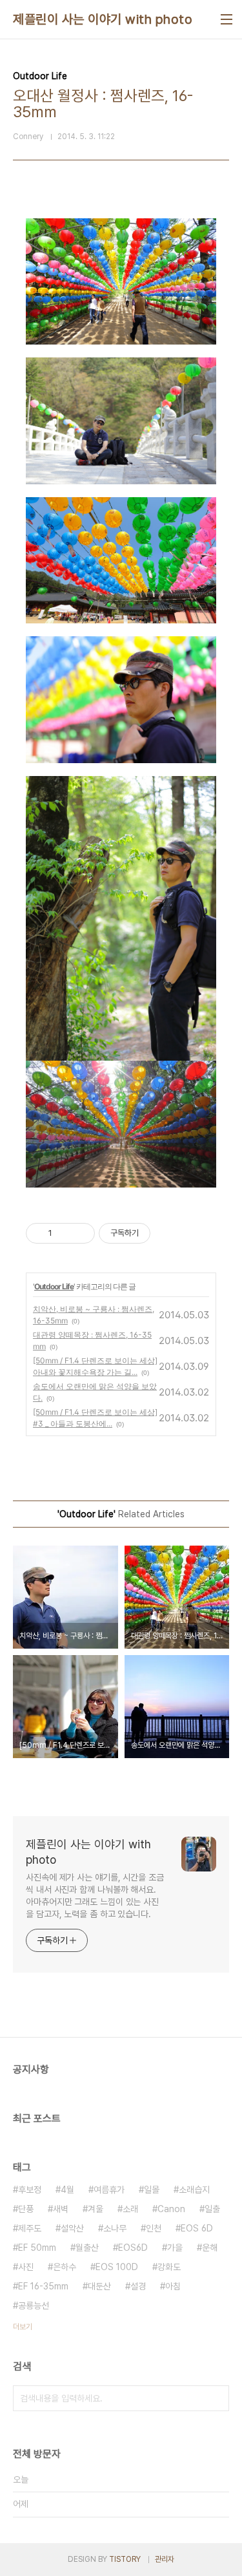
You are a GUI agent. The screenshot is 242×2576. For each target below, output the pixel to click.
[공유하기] (64, 1233)
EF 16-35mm (43, 2286)
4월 (67, 2190)
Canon (171, 2209)
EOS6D (133, 2248)
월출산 (87, 2248)
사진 (26, 2267)
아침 (173, 2286)
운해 (210, 2248)
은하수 (65, 2267)
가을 (175, 2248)
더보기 (23, 2327)
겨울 (96, 2209)
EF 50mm (37, 2248)
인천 (154, 2228)
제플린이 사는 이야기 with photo (103, 19)
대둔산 (99, 2286)
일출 (212, 2209)
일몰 (152, 2190)
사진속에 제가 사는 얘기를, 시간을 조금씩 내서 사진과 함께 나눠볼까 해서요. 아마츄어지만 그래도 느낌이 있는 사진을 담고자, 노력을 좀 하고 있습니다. (95, 1896)
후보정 (30, 2190)
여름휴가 (109, 2190)
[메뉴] (227, 19)
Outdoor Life (54, 1286)
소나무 (115, 2228)
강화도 (169, 2267)
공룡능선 (34, 2306)
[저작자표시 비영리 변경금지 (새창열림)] (168, 1233)
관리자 (165, 2559)
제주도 (30, 2228)
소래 (130, 2209)
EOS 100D (117, 2267)
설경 (138, 2286)
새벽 (61, 2209)
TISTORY (125, 2559)
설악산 (72, 2228)
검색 (216, 2398)
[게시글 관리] (80, 1233)
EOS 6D (197, 2228)
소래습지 (194, 2190)
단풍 (26, 2209)
